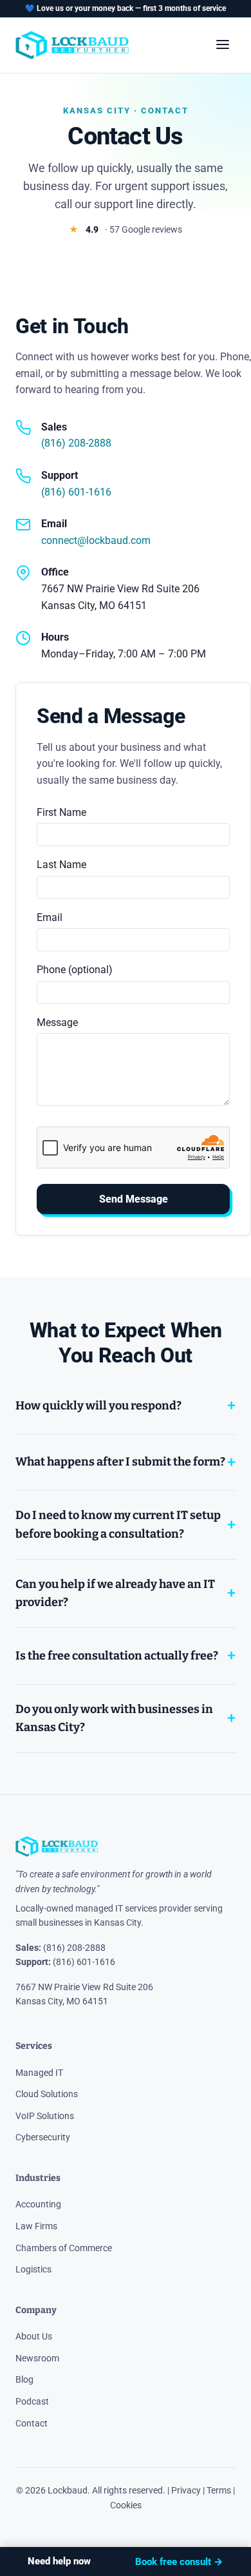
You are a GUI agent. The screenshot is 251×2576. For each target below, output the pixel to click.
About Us (34, 2336)
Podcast (32, 2401)
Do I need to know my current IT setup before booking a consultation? (118, 1525)
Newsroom (37, 2358)
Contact (32, 2423)
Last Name (61, 865)
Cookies (126, 2505)
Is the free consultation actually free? (117, 1656)
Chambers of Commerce (64, 2248)
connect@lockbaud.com (96, 540)
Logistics (33, 2269)
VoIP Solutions (45, 2116)
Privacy (186, 2490)
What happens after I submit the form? (120, 1462)
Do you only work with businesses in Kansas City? (114, 1719)
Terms (219, 2490)
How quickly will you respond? (98, 1406)
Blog (24, 2379)
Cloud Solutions (47, 2094)
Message (57, 1022)
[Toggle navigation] (223, 45)
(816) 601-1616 (76, 492)
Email (50, 917)
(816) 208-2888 (76, 443)
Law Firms (36, 2226)
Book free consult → (179, 2562)
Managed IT (39, 2073)
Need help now (59, 2561)
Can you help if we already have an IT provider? (115, 1593)
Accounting (38, 2204)
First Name (61, 812)
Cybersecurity (43, 2137)
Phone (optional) (75, 970)
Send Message (134, 1199)
